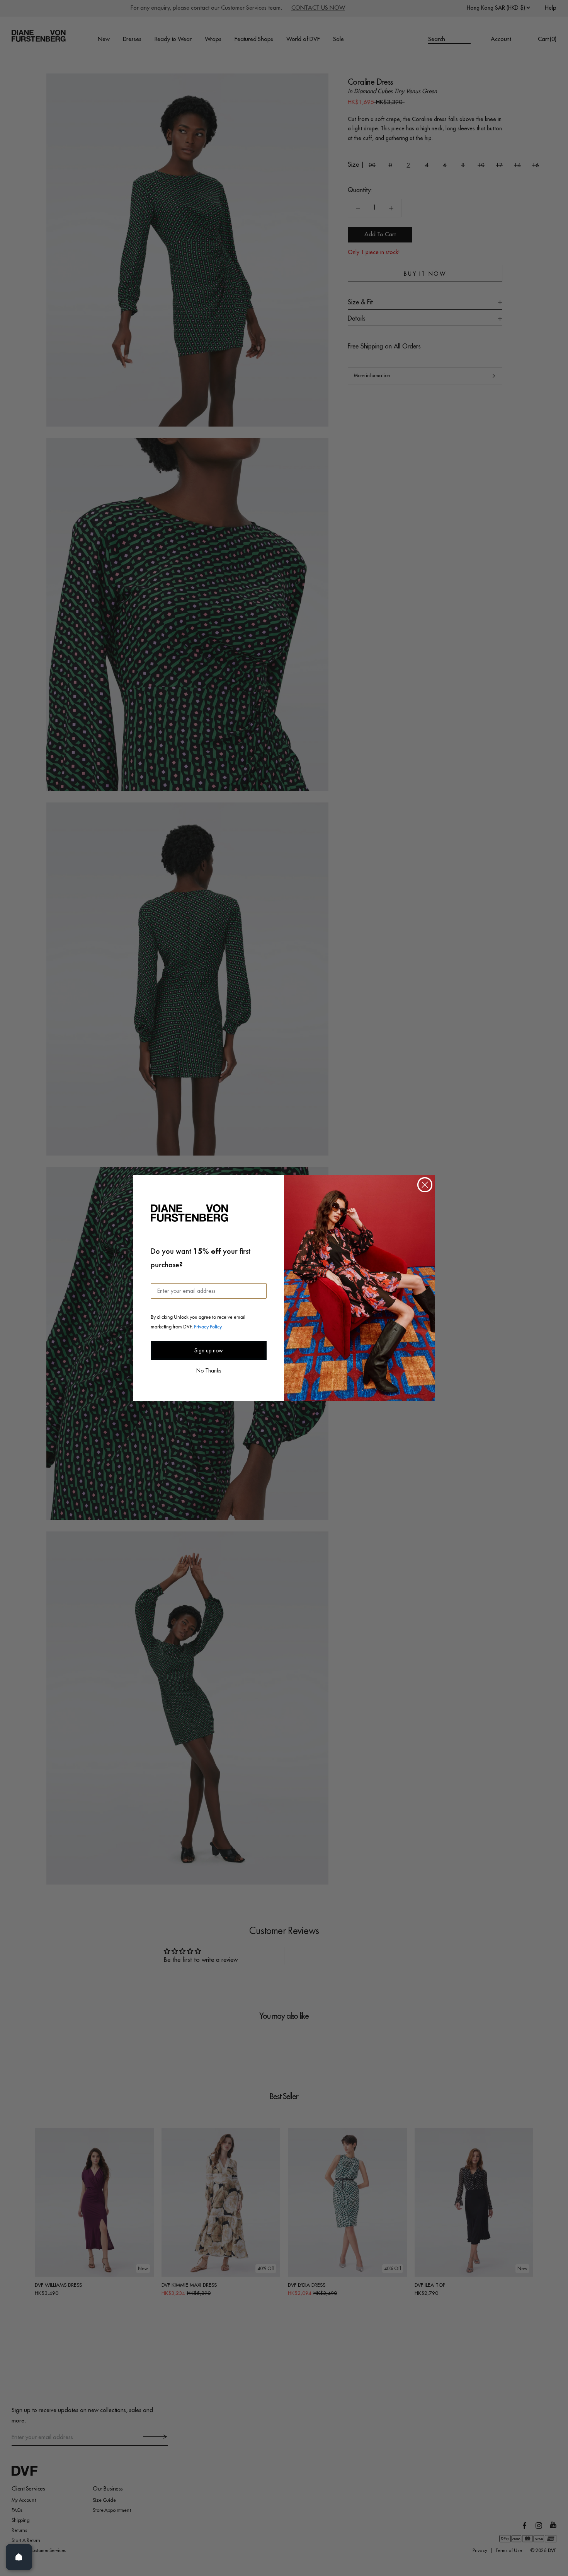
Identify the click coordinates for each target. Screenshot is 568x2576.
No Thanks (209, 1370)
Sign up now (209, 1350)
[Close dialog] (425, 1185)
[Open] (19, 2557)
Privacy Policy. (208, 1326)
